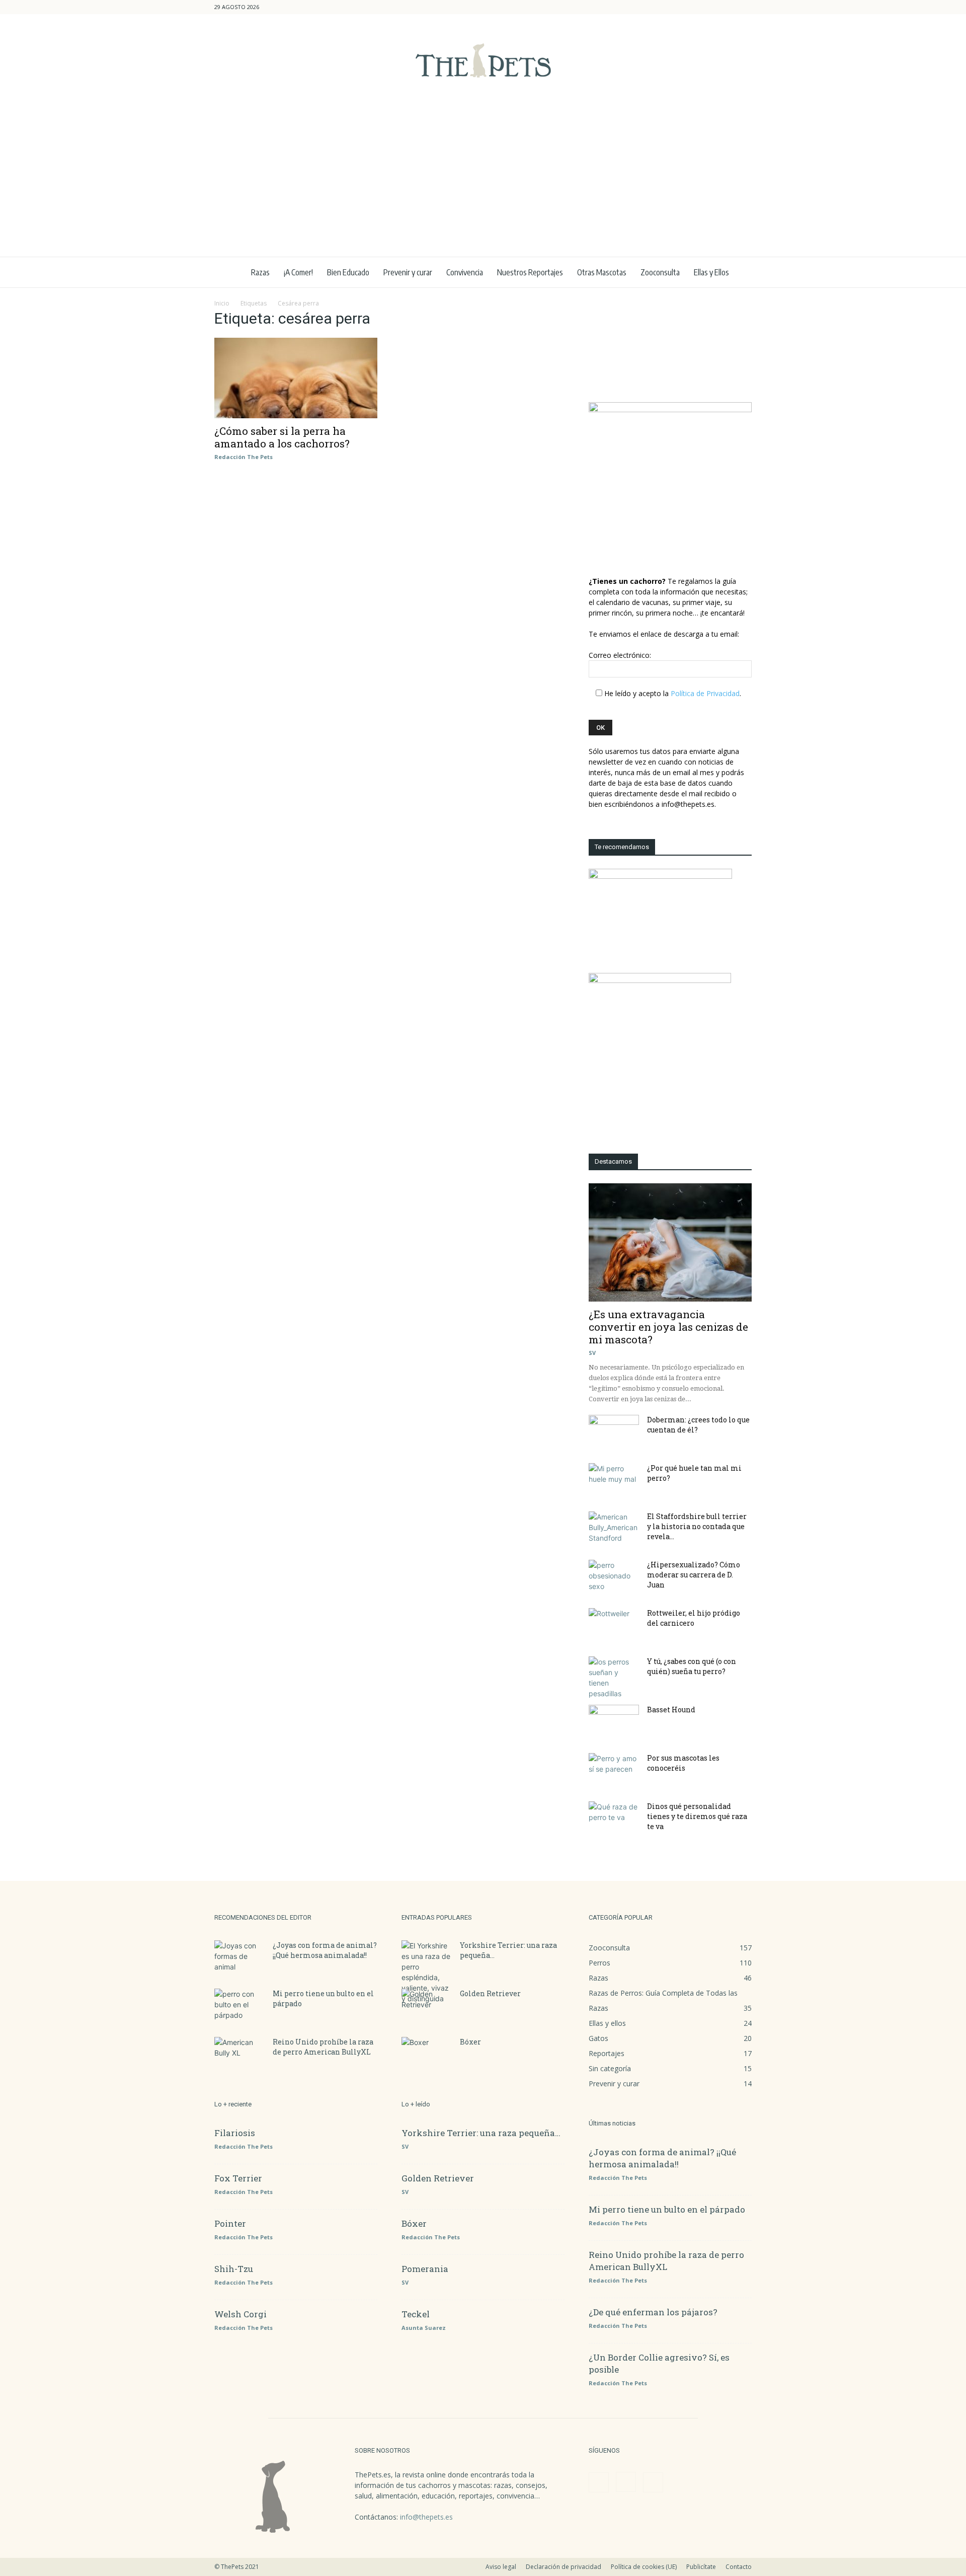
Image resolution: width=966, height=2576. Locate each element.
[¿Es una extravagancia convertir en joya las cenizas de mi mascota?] (670, 1242)
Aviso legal (501, 2567)
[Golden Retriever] (427, 2006)
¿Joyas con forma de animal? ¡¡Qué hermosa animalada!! (325, 1950)
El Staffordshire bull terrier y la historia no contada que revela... (697, 1526)
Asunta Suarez (424, 2328)
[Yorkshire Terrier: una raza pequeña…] (427, 1972)
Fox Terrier (238, 2178)
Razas (260, 272)
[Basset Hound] (614, 1722)
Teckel (416, 2314)
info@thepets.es (426, 2517)
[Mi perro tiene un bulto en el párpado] (239, 2006)
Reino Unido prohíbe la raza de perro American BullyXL (323, 2047)
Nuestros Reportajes (530, 272)
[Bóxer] (427, 2055)
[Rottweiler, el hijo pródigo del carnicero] (614, 1626)
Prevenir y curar (408, 272)
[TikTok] (744, 7)
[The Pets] (483, 60)
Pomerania (425, 2269)
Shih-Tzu (234, 2269)
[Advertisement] (483, 181)
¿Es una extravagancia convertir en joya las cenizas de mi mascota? (668, 1327)
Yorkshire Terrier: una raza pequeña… (481, 2133)
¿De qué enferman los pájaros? (653, 2312)
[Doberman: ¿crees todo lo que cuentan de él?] (614, 1432)
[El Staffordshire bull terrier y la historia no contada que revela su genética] (614, 1529)
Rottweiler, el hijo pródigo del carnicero (694, 1618)
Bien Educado (348, 272)
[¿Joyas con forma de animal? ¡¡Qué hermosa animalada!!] (239, 1958)
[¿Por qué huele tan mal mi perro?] (614, 1481)
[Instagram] (728, 7)
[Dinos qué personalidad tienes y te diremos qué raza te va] (614, 1819)
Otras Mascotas (602, 272)
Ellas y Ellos (711, 272)
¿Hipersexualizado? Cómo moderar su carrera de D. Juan (694, 1575)
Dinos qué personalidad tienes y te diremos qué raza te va (697, 1816)
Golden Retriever (490, 1993)
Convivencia (465, 272)
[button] (696, 7)
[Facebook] (711, 7)
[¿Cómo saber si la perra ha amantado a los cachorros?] (296, 378)
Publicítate (701, 2567)
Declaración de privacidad (563, 2567)
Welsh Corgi (240, 2314)
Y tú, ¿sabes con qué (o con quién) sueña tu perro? (692, 1666)
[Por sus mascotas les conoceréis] (614, 1771)
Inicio (222, 303)
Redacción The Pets (244, 457)
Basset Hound (671, 1710)
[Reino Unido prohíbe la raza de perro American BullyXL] (239, 2055)
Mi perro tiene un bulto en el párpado (667, 2209)
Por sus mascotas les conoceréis (683, 1763)
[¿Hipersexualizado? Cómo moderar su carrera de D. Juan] (614, 1577)
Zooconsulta (660, 272)
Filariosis (235, 2133)
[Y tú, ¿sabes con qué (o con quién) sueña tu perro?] (614, 1678)
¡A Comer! (298, 272)
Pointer (230, 2223)
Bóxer (470, 2042)
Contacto (739, 2567)
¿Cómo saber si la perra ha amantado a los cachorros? (282, 437)
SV (592, 1353)
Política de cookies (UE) (644, 2567)
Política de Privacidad (705, 693)
